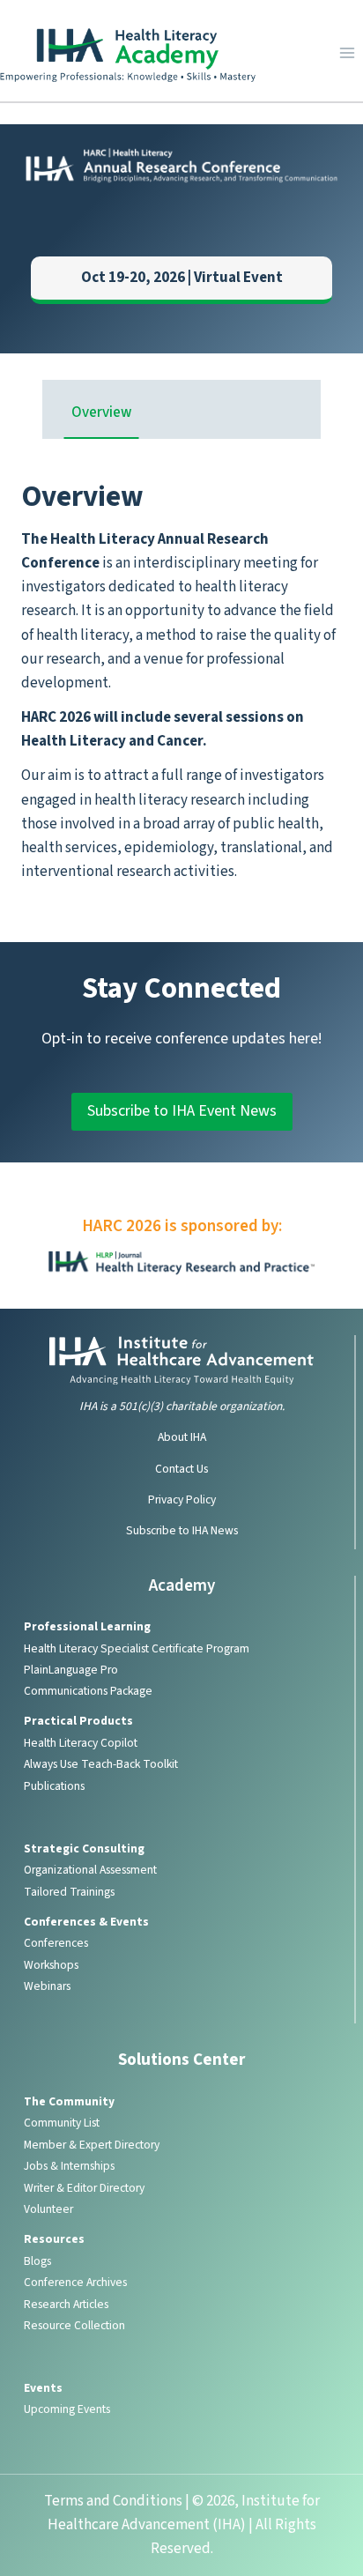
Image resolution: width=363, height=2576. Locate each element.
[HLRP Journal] (181, 1263)
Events (43, 2388)
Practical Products (78, 1721)
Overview (101, 412)
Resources (54, 2239)
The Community (69, 2101)
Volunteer (48, 2209)
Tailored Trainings (69, 1892)
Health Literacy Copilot (81, 1743)
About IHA (182, 1437)
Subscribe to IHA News (182, 1530)
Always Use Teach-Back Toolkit (101, 1764)
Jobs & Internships (69, 2166)
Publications (54, 1786)
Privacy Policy (182, 1500)
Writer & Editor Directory (84, 2188)
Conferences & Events (86, 1922)
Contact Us (181, 1469)
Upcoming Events (67, 2409)
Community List (62, 2123)
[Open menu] (347, 52)
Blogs (37, 2261)
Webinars (47, 1986)
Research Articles (66, 2304)
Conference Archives (75, 2282)
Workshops (51, 1965)
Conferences (56, 1943)
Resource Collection (74, 2325)
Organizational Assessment (90, 1870)
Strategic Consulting (84, 1848)
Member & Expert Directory (92, 2145)
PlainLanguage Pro (71, 1670)
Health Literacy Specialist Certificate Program (137, 1648)
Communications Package (88, 1691)
